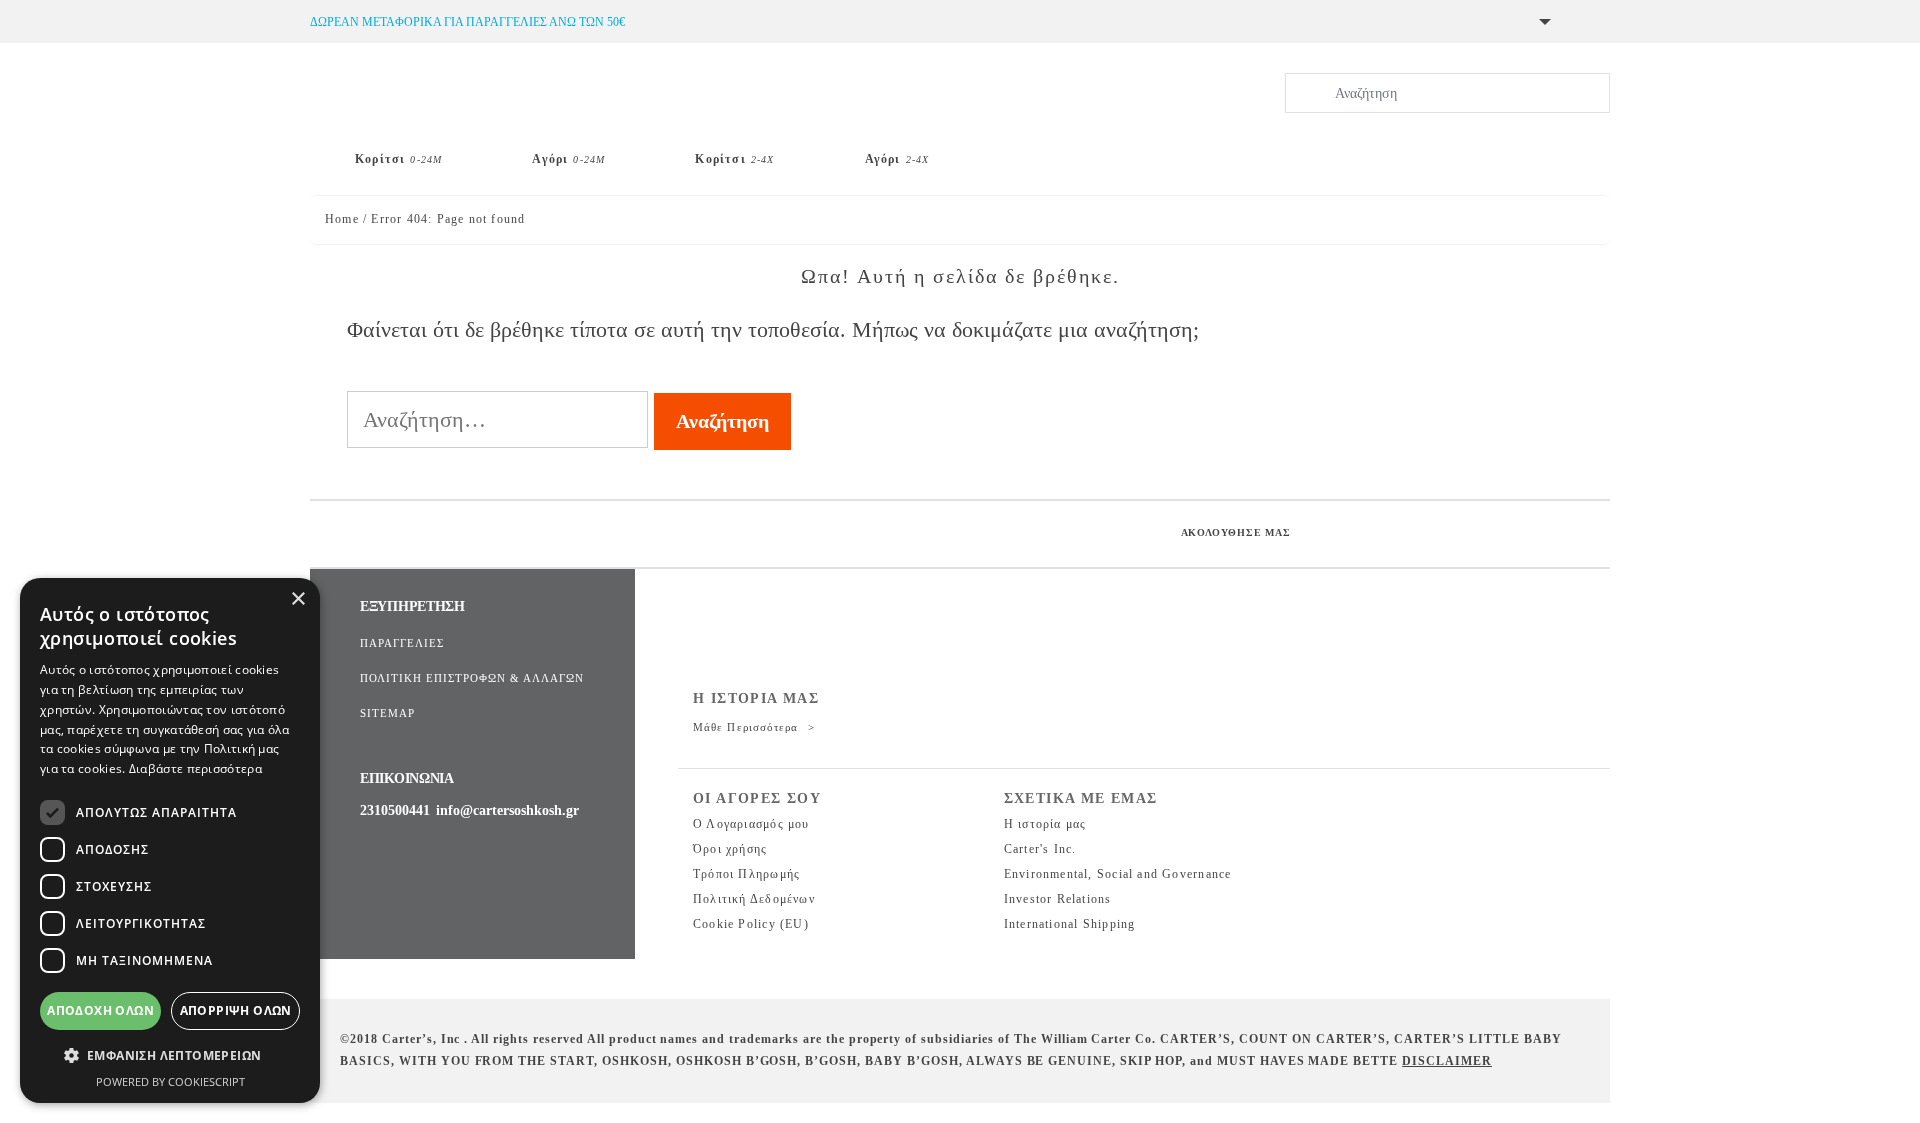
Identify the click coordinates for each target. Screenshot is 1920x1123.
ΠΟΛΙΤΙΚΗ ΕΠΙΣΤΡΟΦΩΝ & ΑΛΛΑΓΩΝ (472, 678)
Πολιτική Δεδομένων (754, 899)
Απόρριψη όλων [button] (236, 1010)
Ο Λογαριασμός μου (751, 824)
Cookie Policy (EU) (751, 924)
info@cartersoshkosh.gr (507, 810)
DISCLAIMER (1447, 1061)
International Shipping (1070, 924)
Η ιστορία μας (1045, 824)
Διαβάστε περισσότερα (195, 768)
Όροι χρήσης (730, 849)
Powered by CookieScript (170, 1081)
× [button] (297, 599)
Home (342, 219)
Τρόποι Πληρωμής (746, 874)
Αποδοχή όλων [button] (100, 1010)
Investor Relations (1058, 899)
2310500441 (395, 810)
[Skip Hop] (1042, 151)
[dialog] (170, 840)
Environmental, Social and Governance (1118, 874)
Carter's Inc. (1040, 849)
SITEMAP (387, 713)
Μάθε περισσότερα (748, 727)
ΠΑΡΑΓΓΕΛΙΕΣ (402, 643)
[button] (170, 1056)
